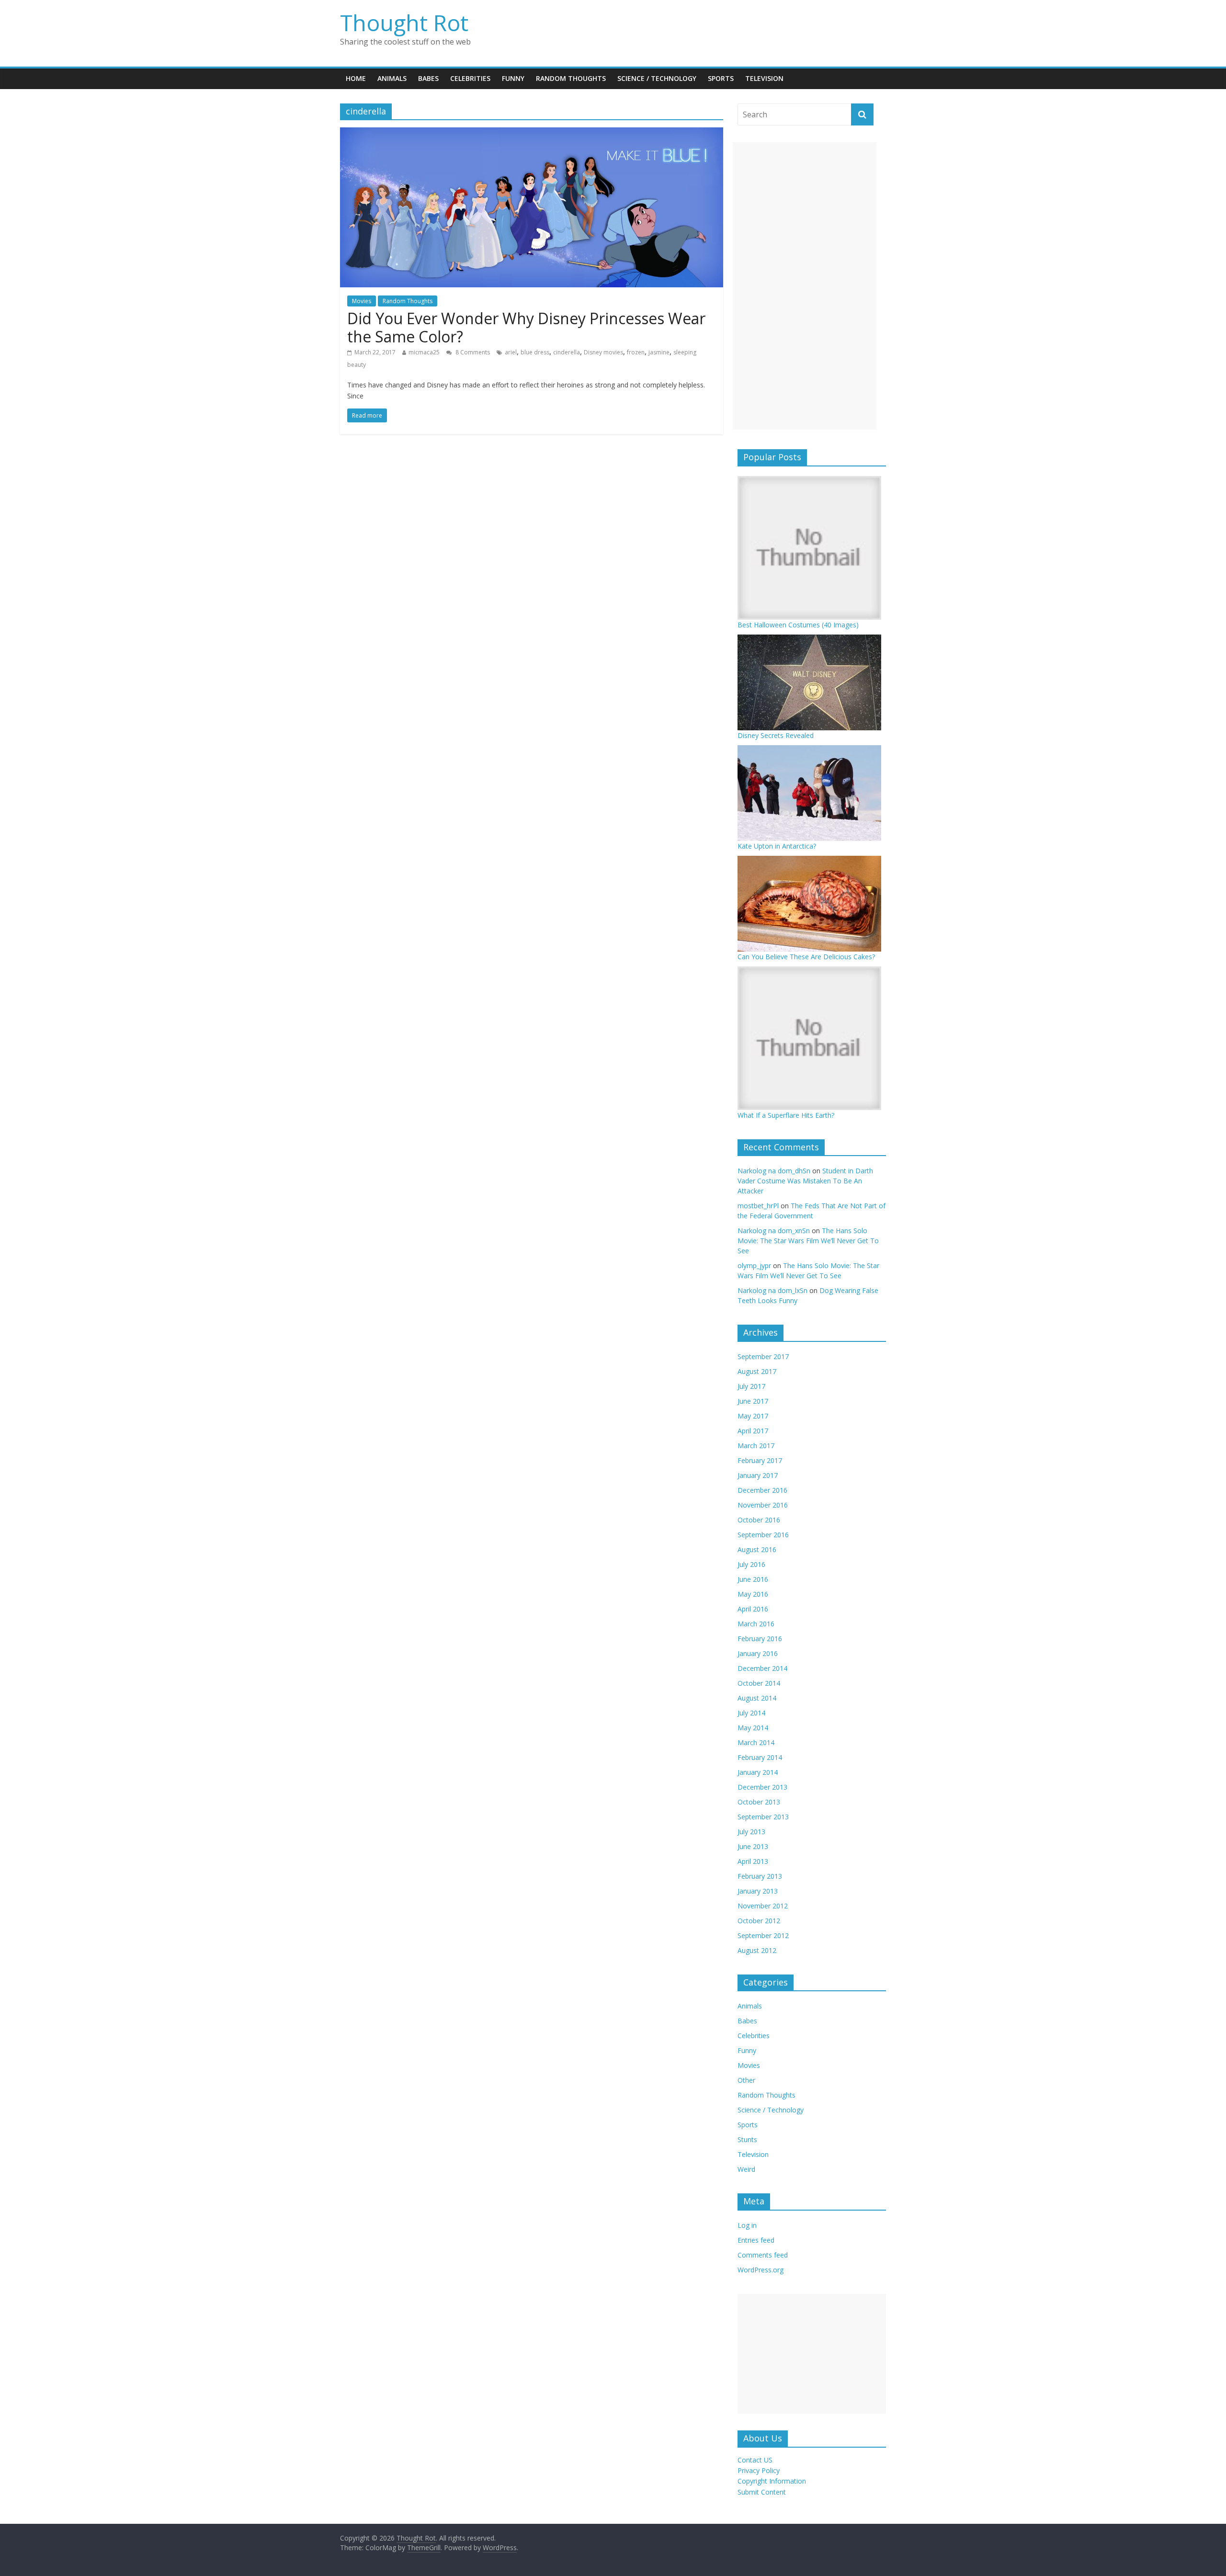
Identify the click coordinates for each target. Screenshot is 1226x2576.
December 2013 (762, 1787)
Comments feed (763, 2255)
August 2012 (757, 1950)
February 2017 (760, 1460)
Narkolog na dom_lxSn (772, 1290)
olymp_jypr (754, 1265)
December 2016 (762, 1490)
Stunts (747, 2139)
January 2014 (758, 1772)
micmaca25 (424, 352)
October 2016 (759, 1520)
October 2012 (759, 1921)
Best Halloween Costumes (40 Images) (798, 625)
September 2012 (763, 1935)
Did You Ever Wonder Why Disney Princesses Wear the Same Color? (526, 327)
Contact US (755, 2460)
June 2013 (753, 1846)
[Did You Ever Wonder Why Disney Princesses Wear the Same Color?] (532, 133)
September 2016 (763, 1535)
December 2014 (762, 1668)
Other (746, 2080)
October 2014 (759, 1683)
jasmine (659, 352)
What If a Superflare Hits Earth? (786, 1115)
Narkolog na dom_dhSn (774, 1171)
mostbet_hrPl (758, 1206)
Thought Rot (404, 23)
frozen (636, 352)
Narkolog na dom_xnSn (774, 1231)
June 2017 (753, 1401)
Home (356, 78)
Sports (721, 78)
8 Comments (472, 352)
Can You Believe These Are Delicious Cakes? (806, 957)
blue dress (535, 352)
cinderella (567, 352)
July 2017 (751, 1386)
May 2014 (753, 1728)
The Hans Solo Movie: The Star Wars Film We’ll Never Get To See (808, 1241)
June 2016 (753, 1579)
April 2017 (753, 1431)
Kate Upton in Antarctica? (777, 846)
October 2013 (759, 1802)
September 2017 (763, 1356)
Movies (362, 301)
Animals (392, 78)
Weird (746, 2169)
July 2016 (751, 1564)
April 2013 (753, 1861)
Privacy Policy (759, 2470)
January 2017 (758, 1475)
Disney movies (603, 352)
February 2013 (760, 1876)
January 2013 (758, 1891)
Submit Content (762, 2492)
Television (764, 78)
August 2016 (757, 1549)
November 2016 (763, 1505)
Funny (513, 78)
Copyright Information (772, 2481)
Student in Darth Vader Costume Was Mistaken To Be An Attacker (805, 1181)
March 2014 (756, 1742)
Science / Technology (657, 78)
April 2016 (753, 1609)
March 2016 (756, 1624)
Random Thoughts (571, 78)
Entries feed (756, 2240)
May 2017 (753, 1416)
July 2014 (751, 1713)
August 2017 (757, 1371)
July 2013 (751, 1832)
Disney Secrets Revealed (776, 735)
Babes (428, 78)
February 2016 (760, 1639)
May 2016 (753, 1594)
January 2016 (758, 1653)
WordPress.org (761, 2270)
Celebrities (470, 78)
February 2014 (760, 1757)
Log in (747, 2225)
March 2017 (756, 1446)
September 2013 (763, 1817)
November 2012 (763, 1906)
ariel (511, 352)
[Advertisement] (805, 286)
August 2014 (757, 1698)
